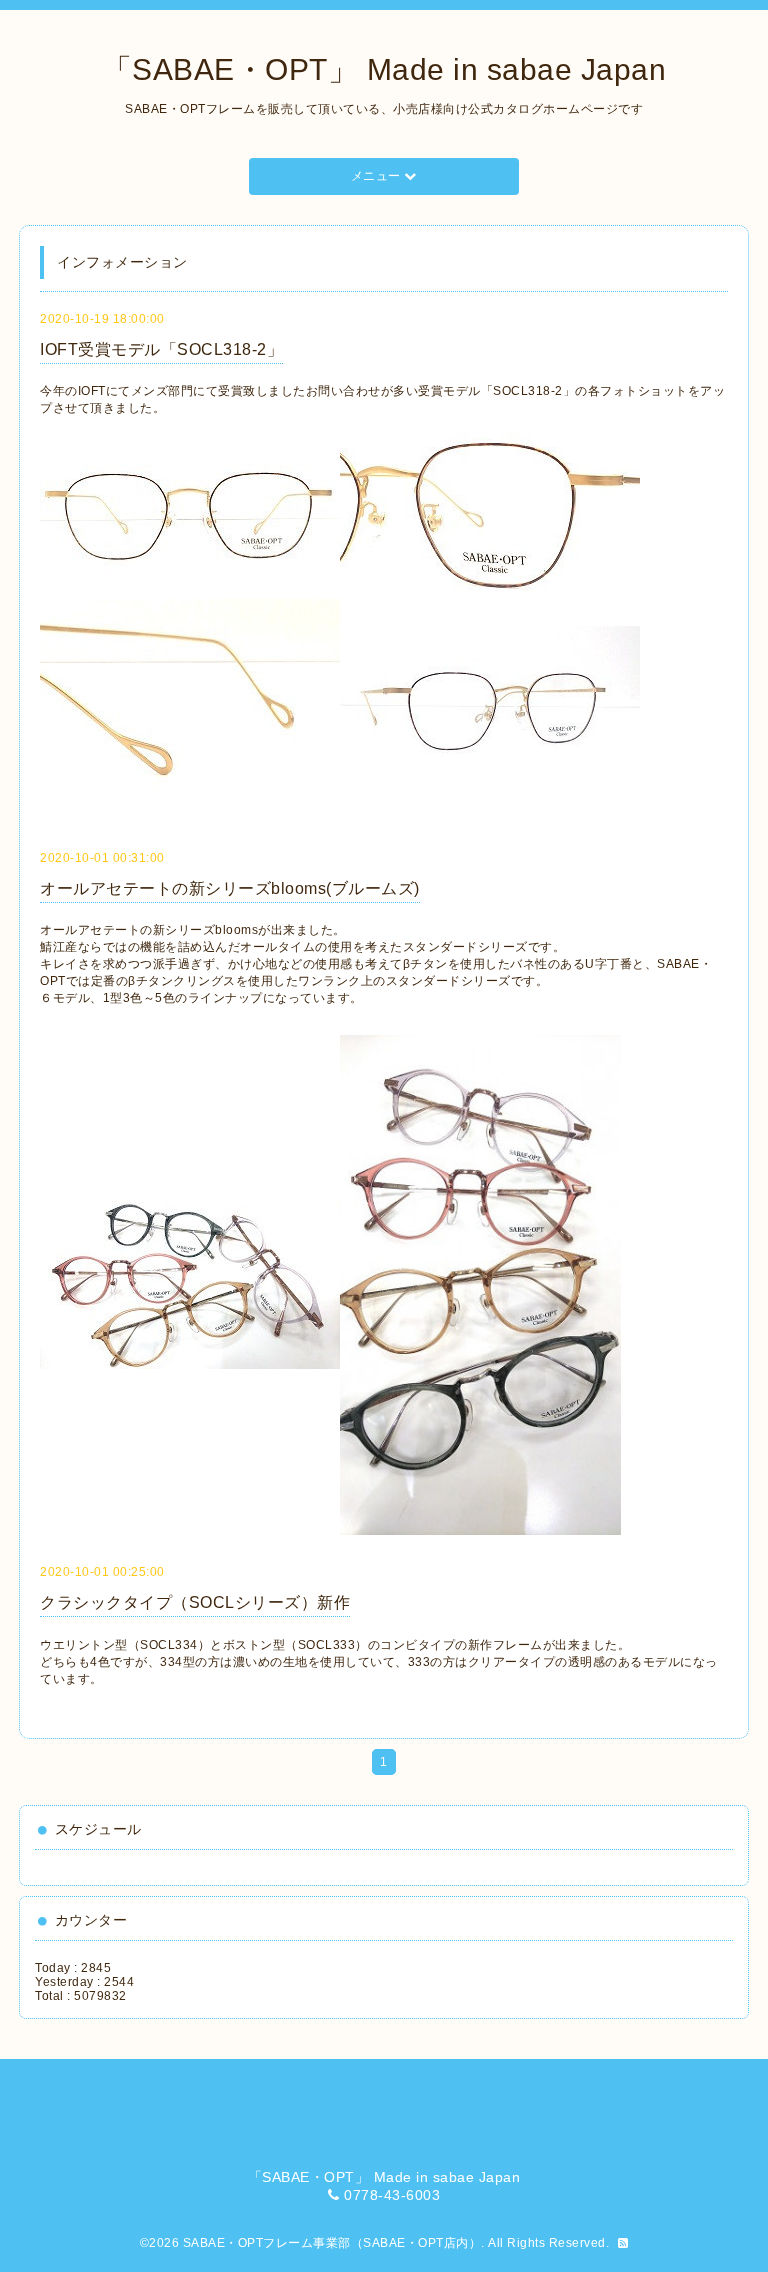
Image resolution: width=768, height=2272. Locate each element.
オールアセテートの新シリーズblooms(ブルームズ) (230, 888)
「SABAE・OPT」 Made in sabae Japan (384, 69)
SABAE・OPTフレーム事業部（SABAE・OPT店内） (332, 2243)
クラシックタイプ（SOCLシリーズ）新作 (195, 1602)
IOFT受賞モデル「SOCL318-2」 (161, 349)
